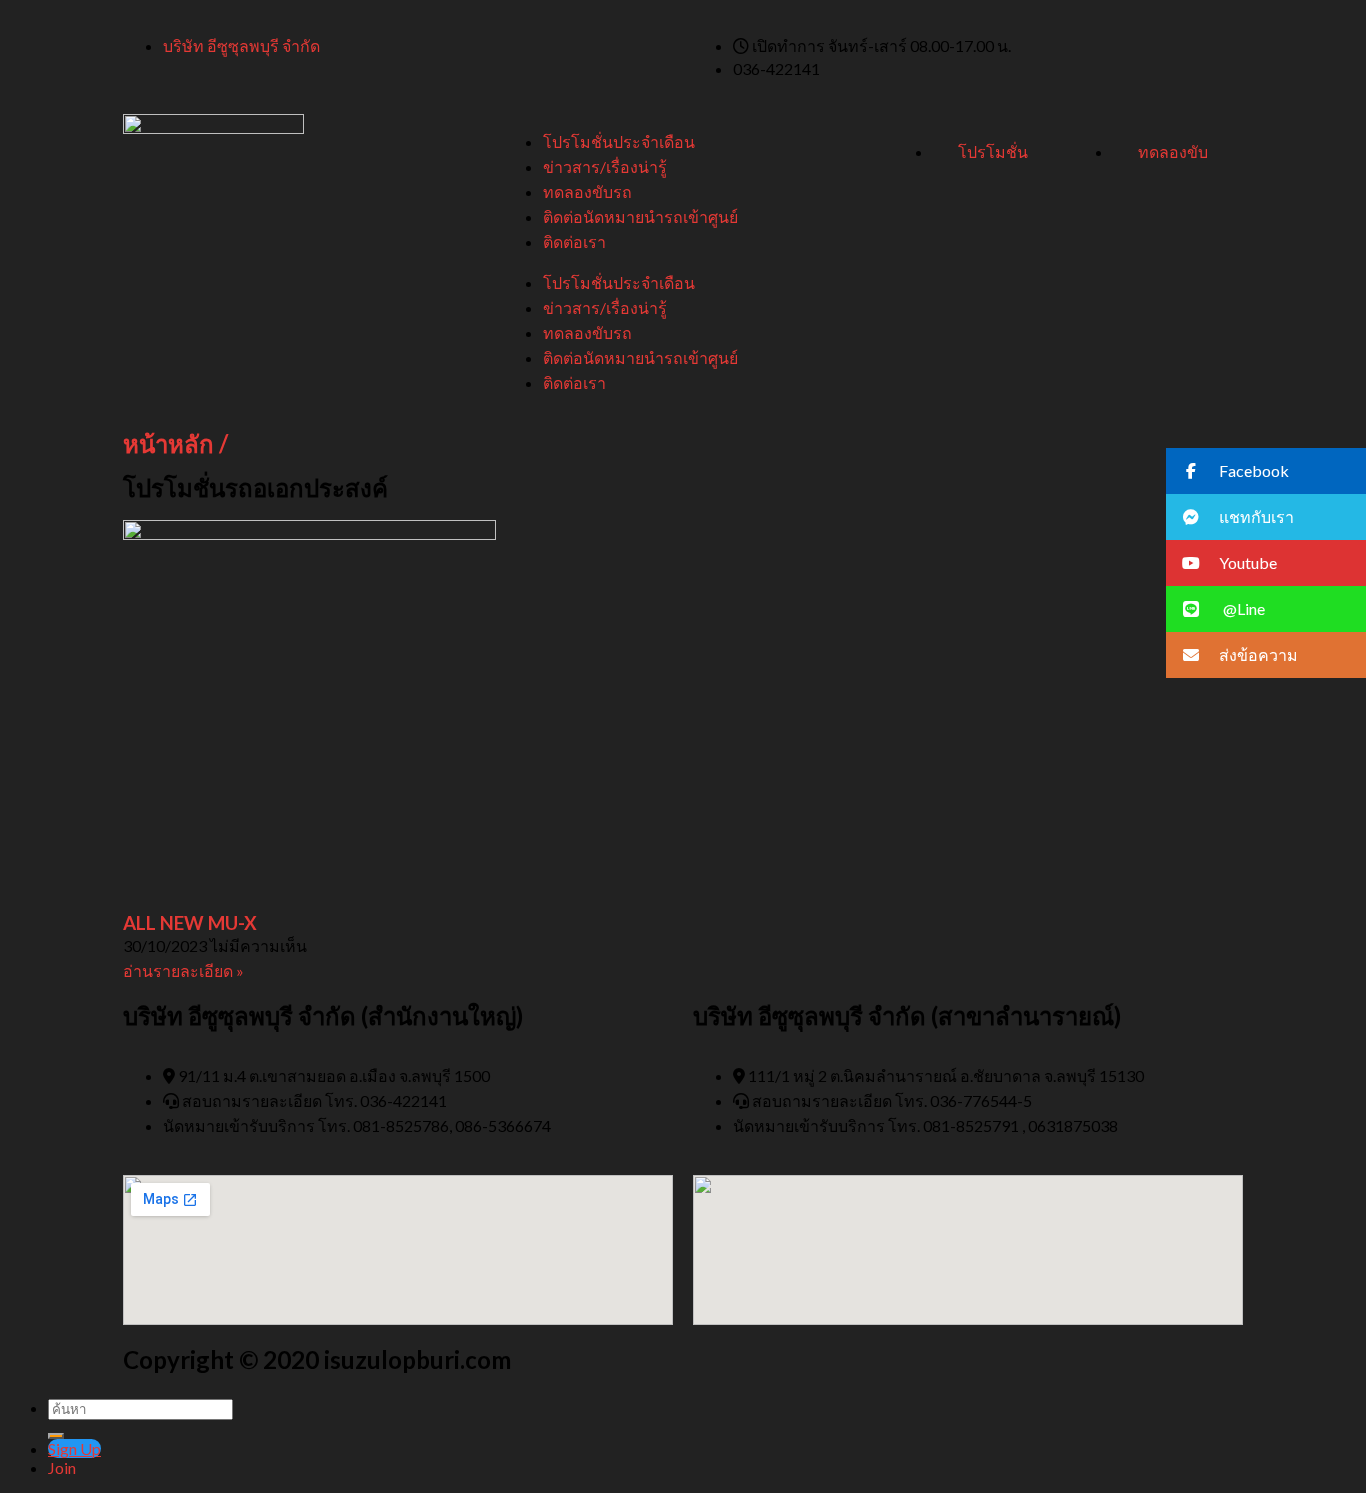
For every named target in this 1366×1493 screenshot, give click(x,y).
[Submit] (56, 1436)
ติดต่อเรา (574, 241)
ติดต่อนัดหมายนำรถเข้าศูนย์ (640, 216)
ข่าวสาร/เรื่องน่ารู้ (605, 166)
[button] (1266, 471)
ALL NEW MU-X (190, 923)
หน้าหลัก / (175, 443)
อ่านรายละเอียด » (183, 970)
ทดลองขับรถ (587, 191)
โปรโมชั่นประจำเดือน (619, 141)
